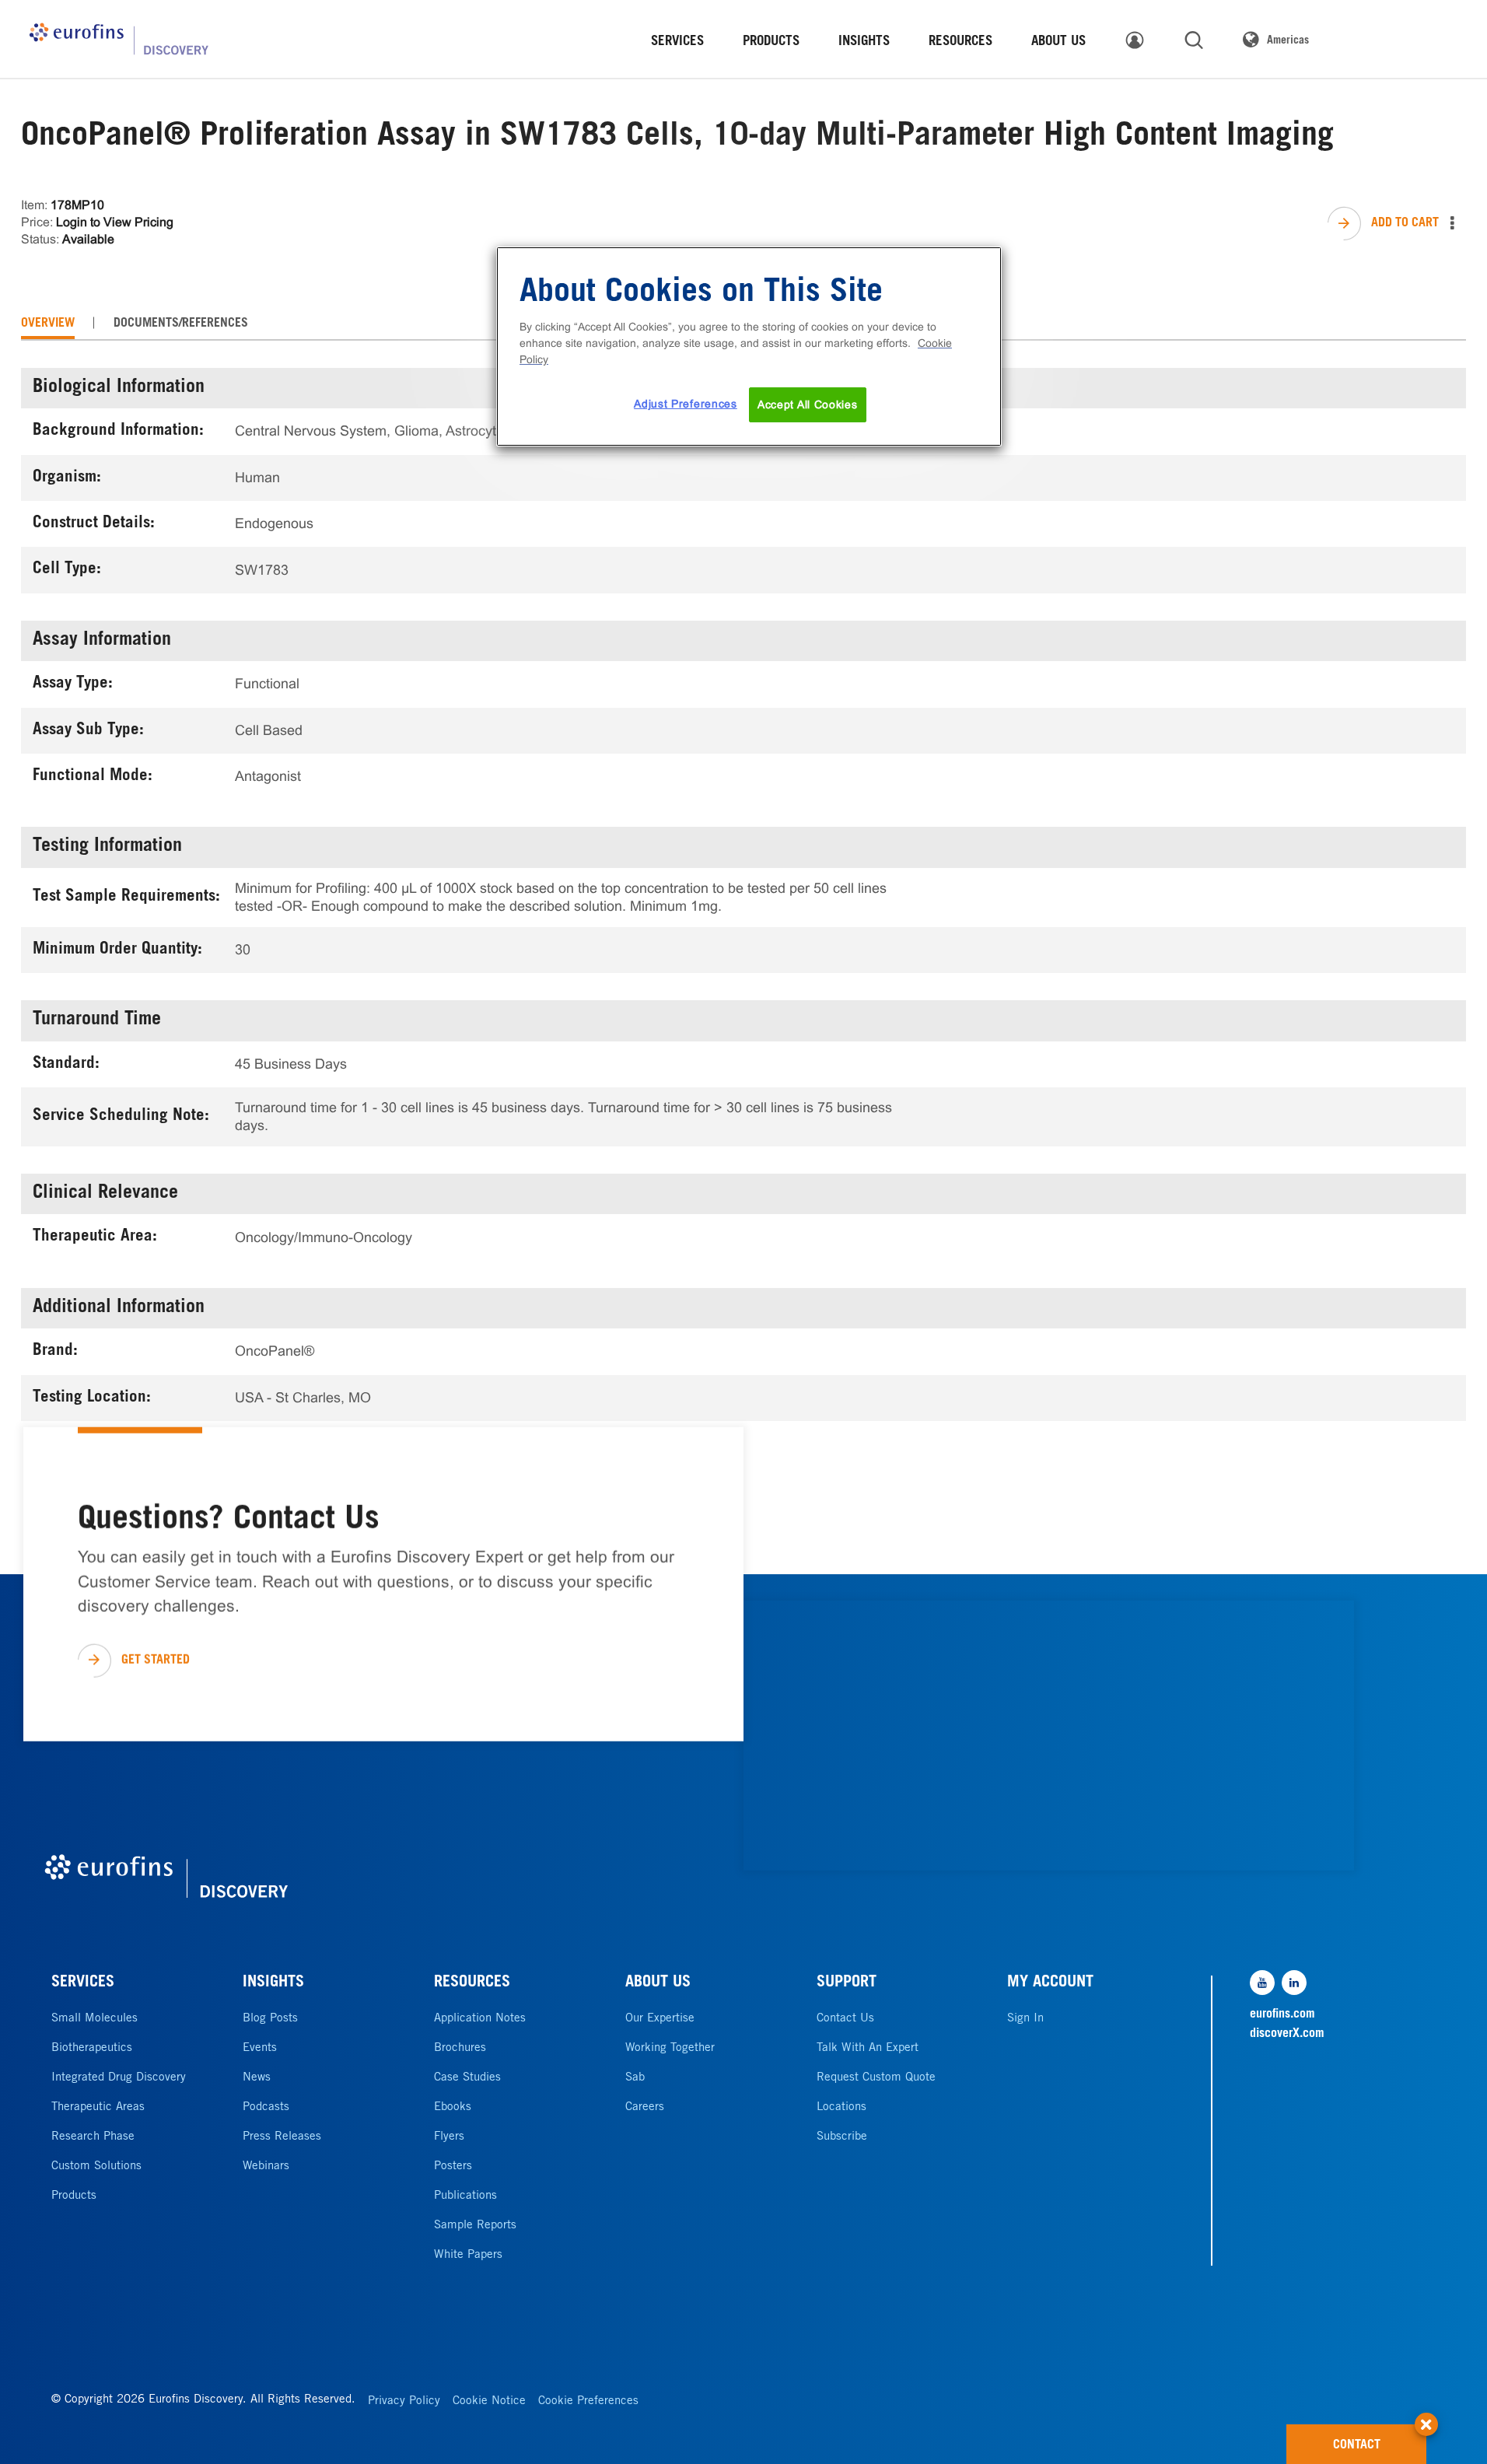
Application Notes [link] (480, 2019)
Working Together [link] (670, 2048)
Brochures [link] (460, 2048)
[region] (749, 347)
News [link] (257, 2078)
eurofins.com (1282, 2014)
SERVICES (83, 1983)
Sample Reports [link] (475, 2226)
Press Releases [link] (282, 2137)
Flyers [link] (449, 2137)
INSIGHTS (273, 1983)
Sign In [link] (1025, 2019)
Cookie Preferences (588, 2401)
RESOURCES (472, 1983)
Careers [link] (645, 2107)
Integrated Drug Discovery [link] (119, 2078)
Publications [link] (465, 2196)
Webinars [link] (266, 2166)
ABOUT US (658, 1983)
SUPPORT (847, 1983)
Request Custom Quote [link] (876, 2078)
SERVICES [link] (677, 42)
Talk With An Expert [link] (868, 2048)
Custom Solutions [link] (96, 2166)
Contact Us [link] (845, 2019)
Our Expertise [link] (660, 2019)
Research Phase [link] (93, 2137)
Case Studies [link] (467, 2078)
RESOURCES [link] (960, 42)
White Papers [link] (468, 2255)
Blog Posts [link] (270, 2019)
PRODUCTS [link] (771, 42)
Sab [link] (635, 2078)
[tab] (48, 324)
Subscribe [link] (842, 2137)
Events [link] (260, 2048)
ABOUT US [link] (1058, 42)
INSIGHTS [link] (864, 42)
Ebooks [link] (453, 2107)
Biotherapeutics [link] (92, 2048)
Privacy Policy (404, 2401)
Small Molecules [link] (94, 2019)
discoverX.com (1287, 2034)
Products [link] (74, 2196)
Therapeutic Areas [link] (98, 2107)
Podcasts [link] (266, 2107)
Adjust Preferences (686, 404)
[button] (1426, 2417)
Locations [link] (841, 2107)
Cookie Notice (489, 2401)
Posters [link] (453, 2166)
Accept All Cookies (808, 404)
